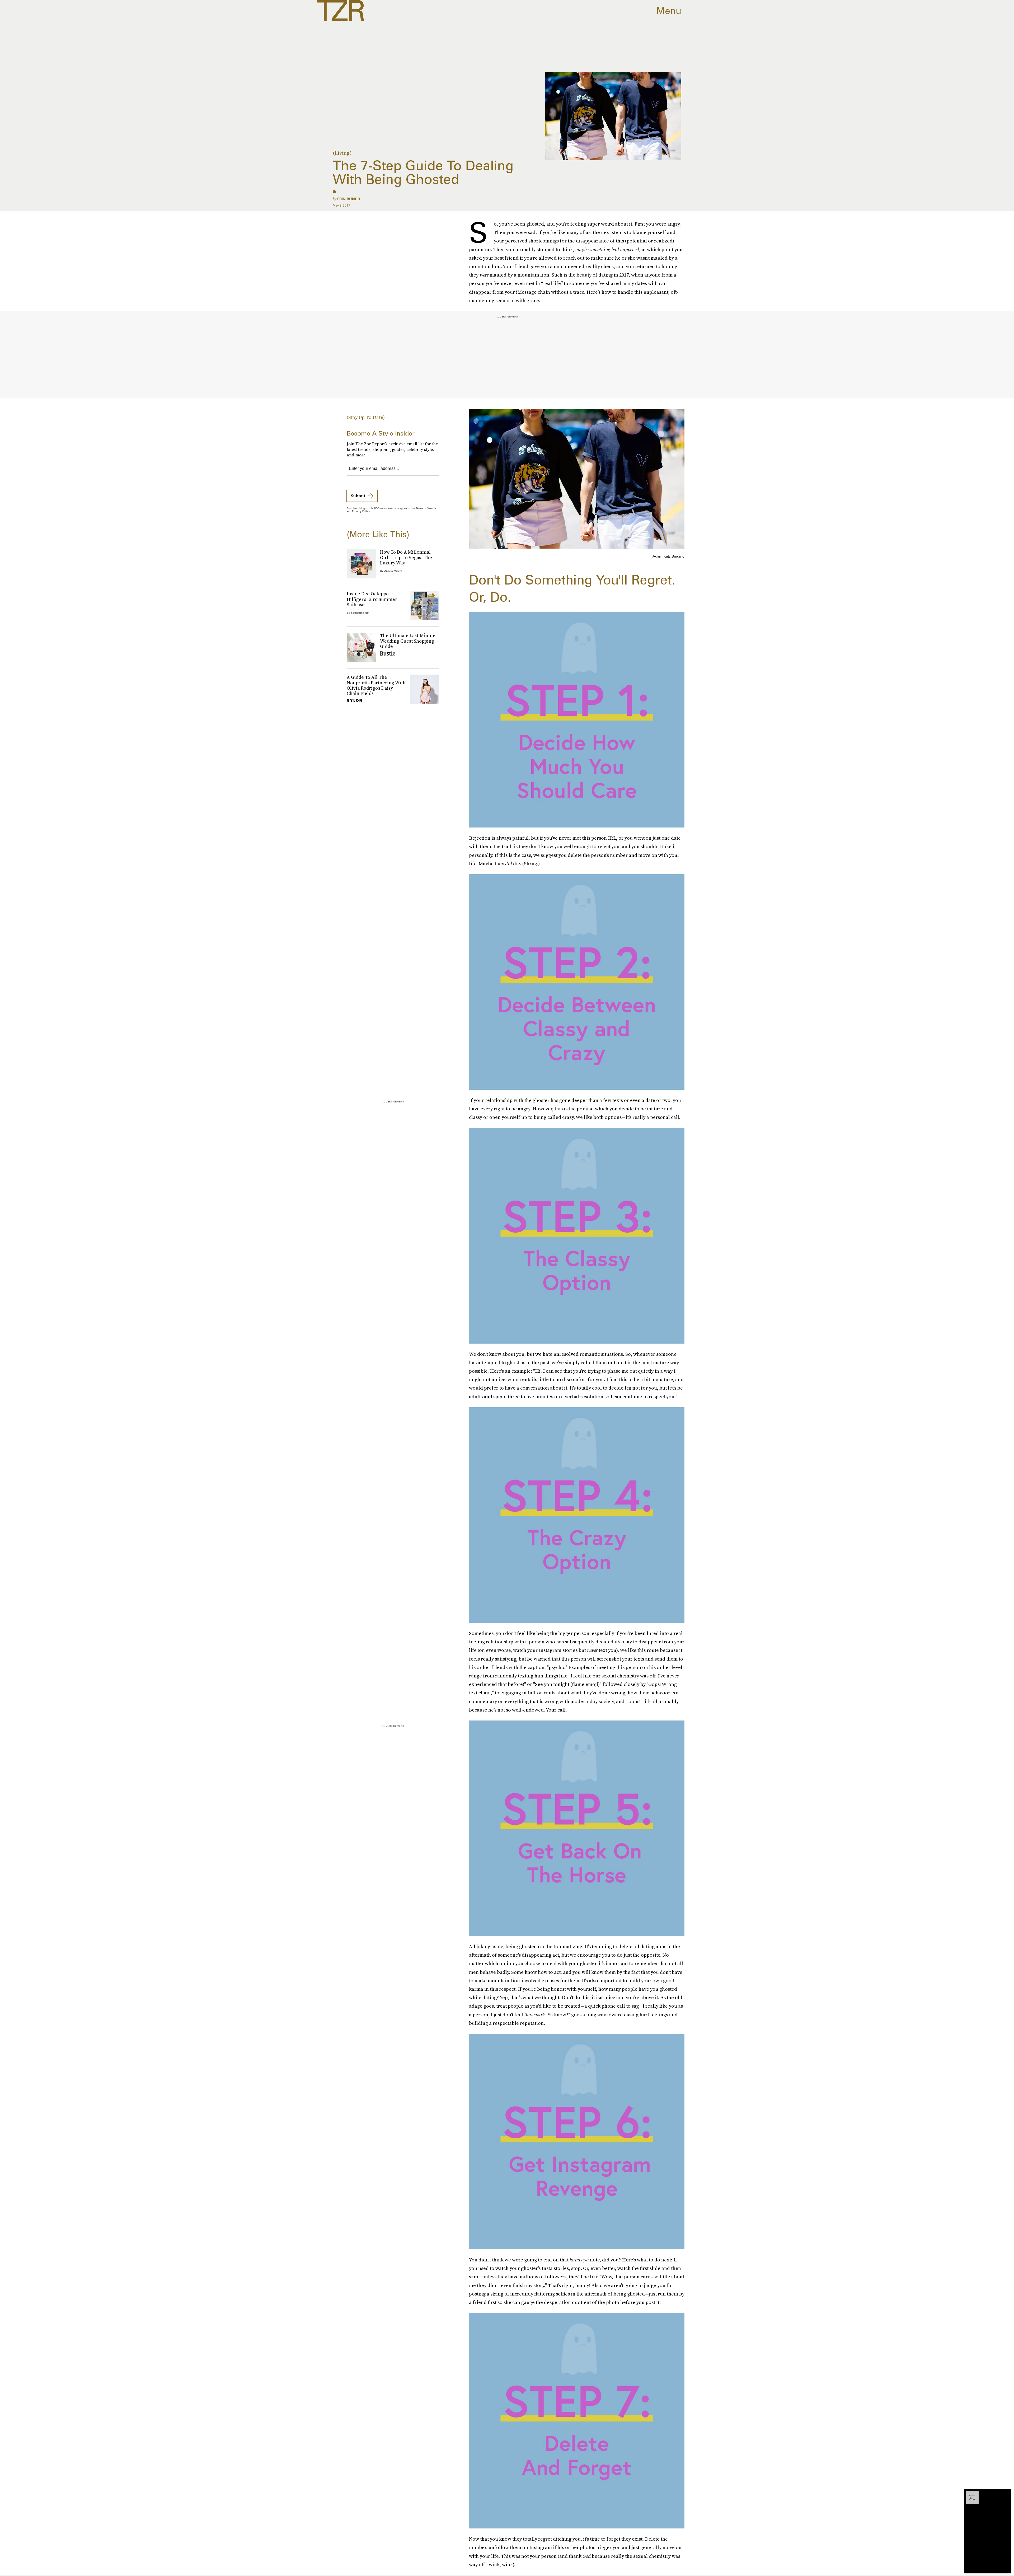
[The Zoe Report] (341, 11)
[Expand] (970, 2494)
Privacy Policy (361, 511)
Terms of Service (426, 508)
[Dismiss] (1006, 2494)
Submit (358, 496)
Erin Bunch (349, 199)
